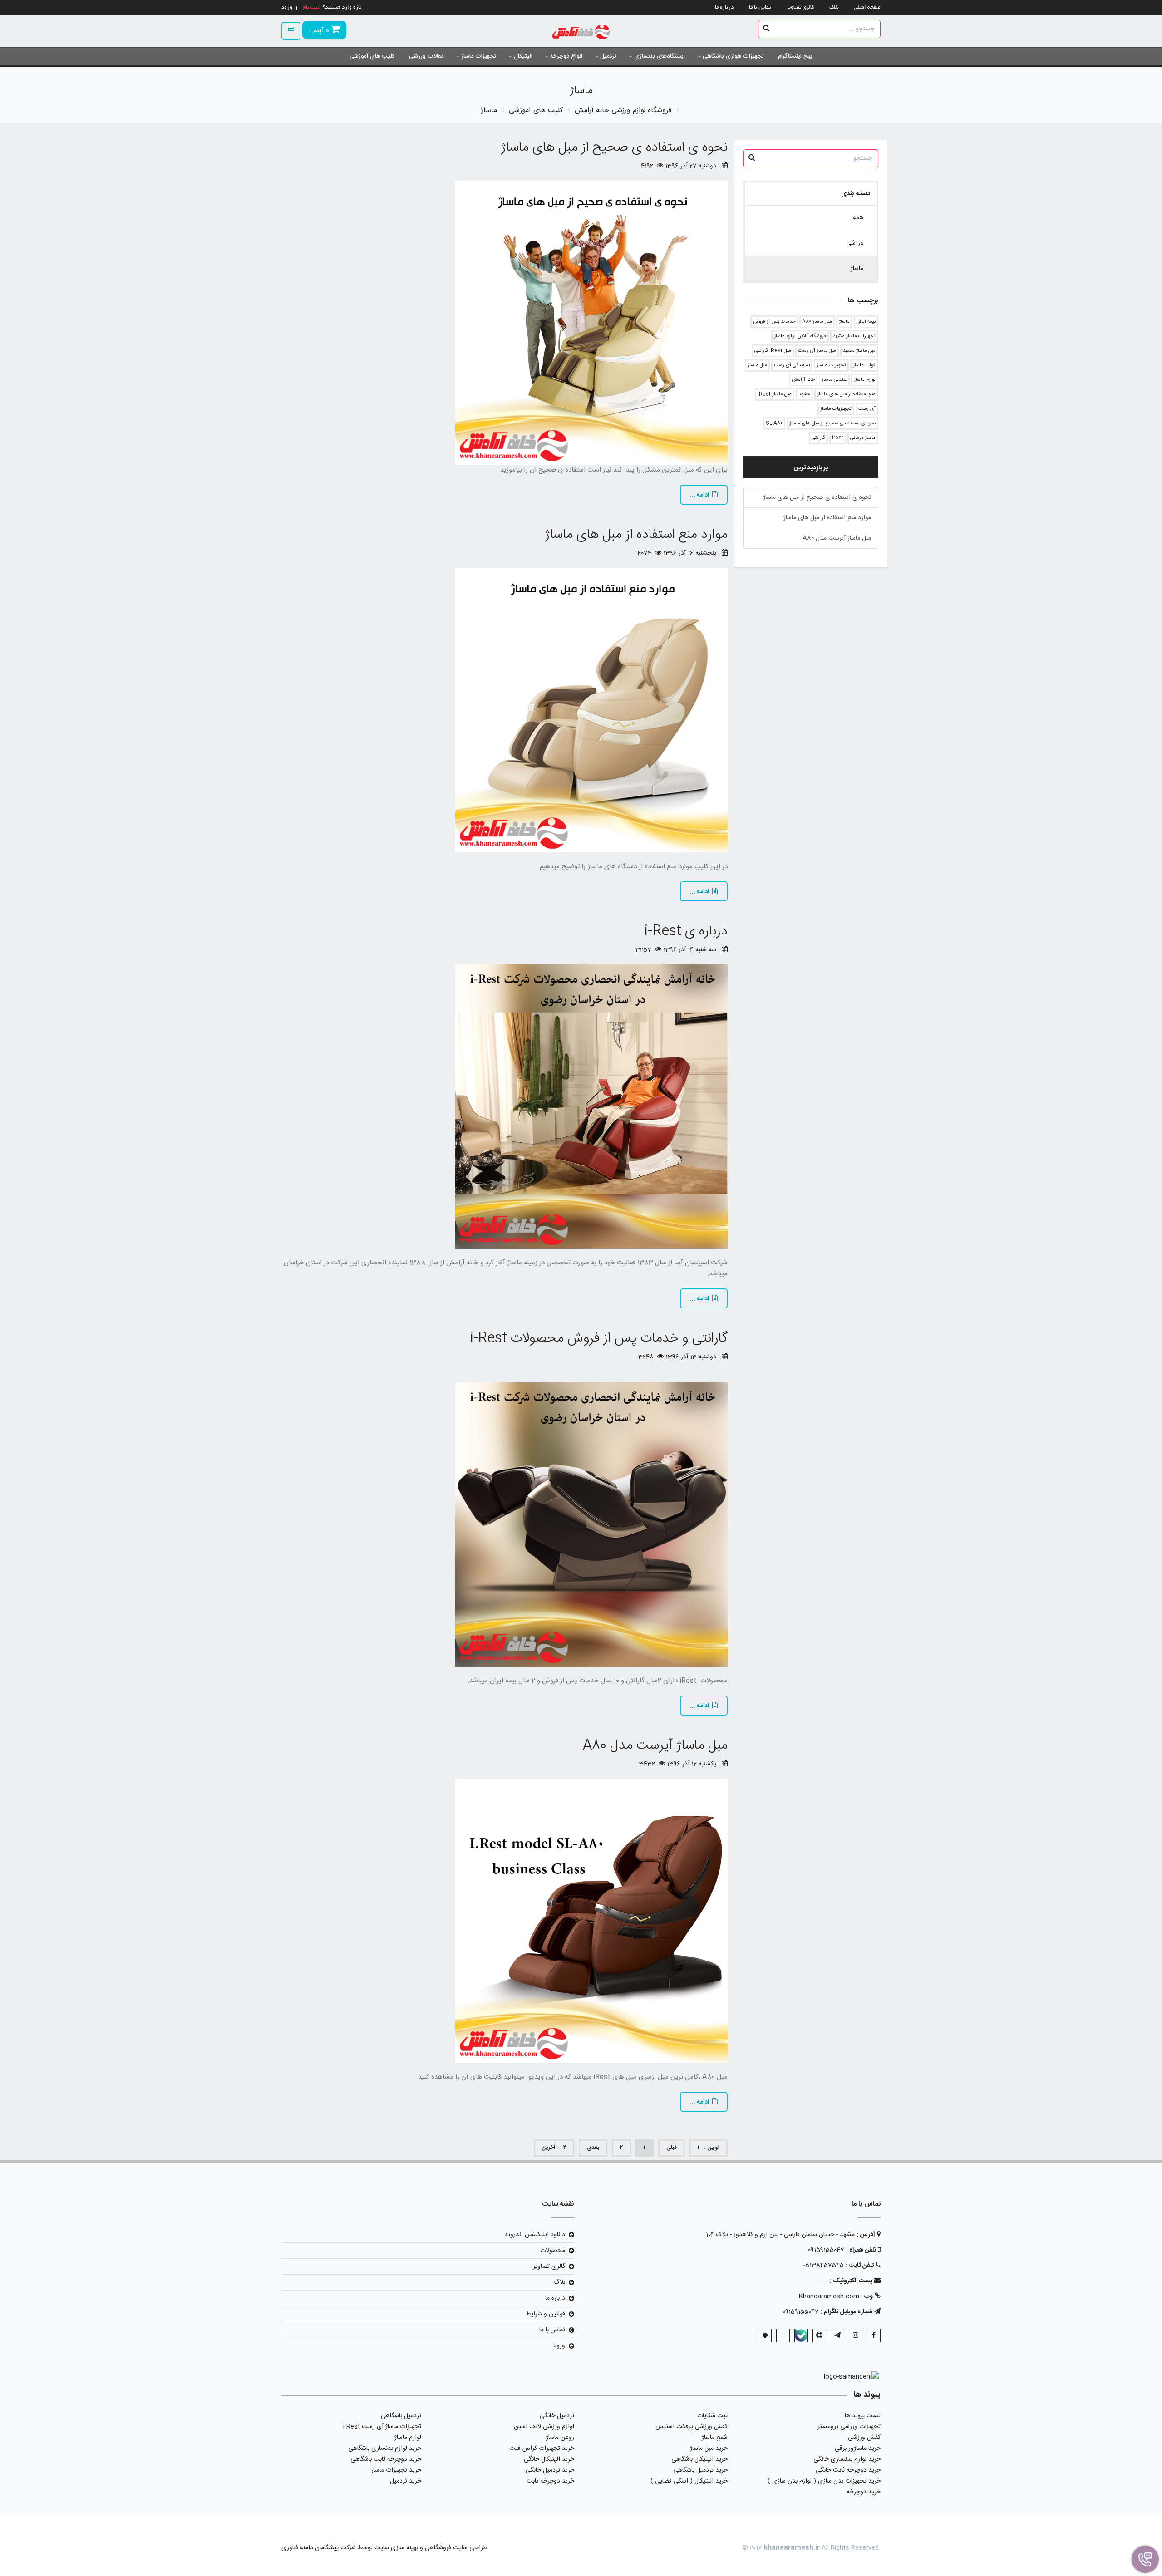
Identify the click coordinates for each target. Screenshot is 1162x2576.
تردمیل (608, 56)
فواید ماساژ (864, 365)
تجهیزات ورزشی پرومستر (849, 2427)
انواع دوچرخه (566, 56)
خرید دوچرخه (864, 2492)
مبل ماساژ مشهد (859, 351)
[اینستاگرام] (856, 2335)
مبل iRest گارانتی (773, 351)
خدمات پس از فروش (774, 322)
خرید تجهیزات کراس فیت (542, 2448)
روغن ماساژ (560, 2438)
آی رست (867, 409)
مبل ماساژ (757, 365)
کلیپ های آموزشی (372, 56)
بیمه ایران (866, 322)
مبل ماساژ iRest (775, 394)
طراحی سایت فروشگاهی (455, 2548)
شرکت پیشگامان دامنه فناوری (319, 2548)
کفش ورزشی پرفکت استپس (692, 2427)
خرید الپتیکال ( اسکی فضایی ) (689, 2481)
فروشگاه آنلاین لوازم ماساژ (800, 336)
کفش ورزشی (864, 2438)
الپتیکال (523, 56)
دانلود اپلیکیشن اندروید (535, 2235)
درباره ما (724, 7)
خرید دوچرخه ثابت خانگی (848, 2470)
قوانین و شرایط (545, 2314)
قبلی (672, 2148)
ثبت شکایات (712, 2416)
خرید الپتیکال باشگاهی (699, 2459)
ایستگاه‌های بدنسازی (660, 56)
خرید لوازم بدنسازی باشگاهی (385, 2448)
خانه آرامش (803, 380)
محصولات (553, 2251)
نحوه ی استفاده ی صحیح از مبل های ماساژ (832, 423)
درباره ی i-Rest (686, 932)
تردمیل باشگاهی (401, 2416)
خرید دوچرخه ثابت (550, 2481)
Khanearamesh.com (829, 2296)
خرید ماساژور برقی (858, 2448)
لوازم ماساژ (865, 380)
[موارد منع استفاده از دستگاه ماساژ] (505, 710)
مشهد (804, 394)
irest (838, 438)
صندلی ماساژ (834, 380)
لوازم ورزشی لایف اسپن (544, 2427)
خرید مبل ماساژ (709, 2448)
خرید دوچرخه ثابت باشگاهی (386, 2459)
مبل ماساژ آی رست (817, 351)
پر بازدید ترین (811, 468)
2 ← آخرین (554, 2148)
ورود (559, 2346)
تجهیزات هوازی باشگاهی (733, 56)
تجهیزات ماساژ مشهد (854, 336)
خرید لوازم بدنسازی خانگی (847, 2459)
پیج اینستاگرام (795, 56)
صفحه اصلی (867, 7)
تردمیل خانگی (557, 2416)
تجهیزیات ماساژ (836, 409)
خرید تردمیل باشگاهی (700, 2470)
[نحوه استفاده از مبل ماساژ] (505, 323)
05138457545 (823, 2266)
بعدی (593, 2148)
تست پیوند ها (863, 2416)
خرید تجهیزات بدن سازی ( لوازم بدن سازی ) (824, 2481)
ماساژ (844, 322)
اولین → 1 (709, 2148)
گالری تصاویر (800, 7)
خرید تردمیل (406, 2481)
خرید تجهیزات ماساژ (396, 2470)
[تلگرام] (837, 2335)
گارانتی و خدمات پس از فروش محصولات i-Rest (599, 1339)
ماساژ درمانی (863, 438)
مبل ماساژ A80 (817, 322)
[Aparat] (819, 2335)
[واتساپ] (783, 2335)
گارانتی (818, 438)
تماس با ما (760, 7)
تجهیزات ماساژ (478, 56)
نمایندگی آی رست (792, 365)
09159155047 (826, 2250)
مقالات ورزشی (426, 56)
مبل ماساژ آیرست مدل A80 (837, 538)
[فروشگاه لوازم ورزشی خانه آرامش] (581, 33)
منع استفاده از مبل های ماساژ (846, 394)
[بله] (801, 2335)
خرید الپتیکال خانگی (549, 2459)
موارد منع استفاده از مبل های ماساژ (827, 518)
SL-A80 (774, 423)
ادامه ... (699, 495)
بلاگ (834, 7)
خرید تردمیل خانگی (550, 2470)
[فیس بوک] (874, 2335)
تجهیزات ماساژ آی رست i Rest (382, 2427)
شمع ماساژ (715, 2438)
